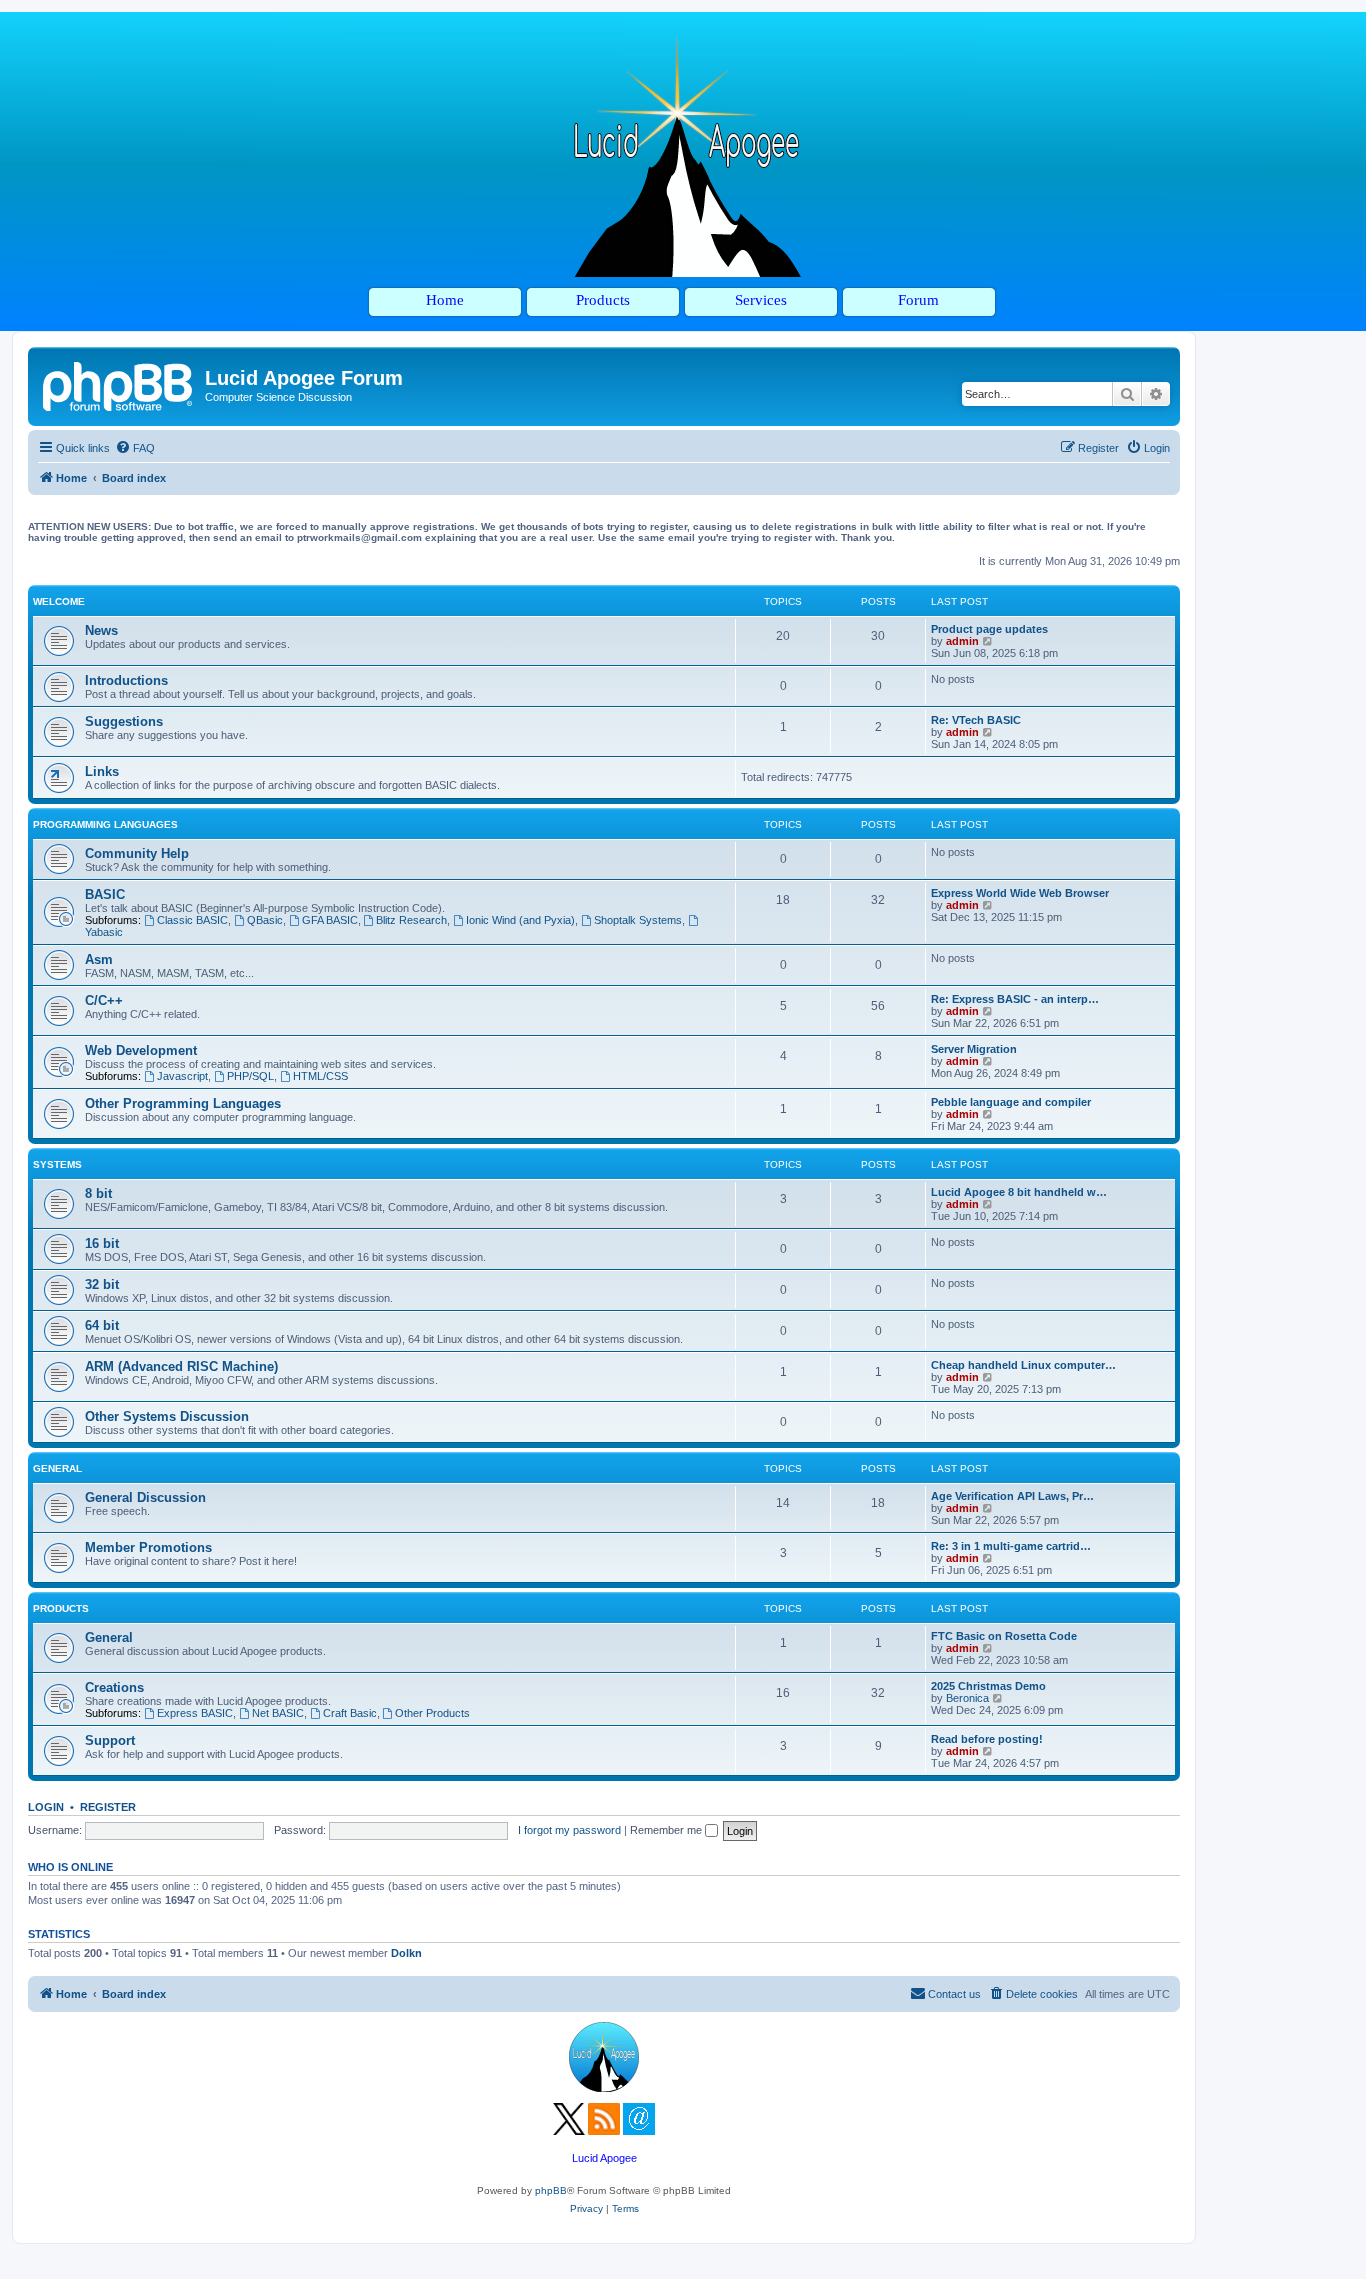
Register (108, 1807)
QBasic (265, 920)
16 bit (102, 1243)
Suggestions (124, 721)
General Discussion (145, 1497)
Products (61, 1608)
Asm (99, 959)
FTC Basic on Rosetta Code (1004, 1636)
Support (110, 1740)
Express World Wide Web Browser (1020, 893)
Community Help (137, 853)
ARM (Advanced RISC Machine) (181, 1366)
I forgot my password (569, 1830)
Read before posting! (987, 1739)
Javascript (182, 1076)
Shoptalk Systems (638, 920)
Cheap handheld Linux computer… (1023, 1365)
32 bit (102, 1284)
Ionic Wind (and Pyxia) (520, 920)
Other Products (432, 1713)
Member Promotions (148, 1547)
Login (46, 1807)
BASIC (105, 894)
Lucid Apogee (604, 2158)
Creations (114, 1687)
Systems (57, 1164)
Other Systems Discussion (167, 1416)
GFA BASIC (330, 920)
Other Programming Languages (183, 1103)
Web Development (141, 1050)
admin (962, 641)
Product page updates (989, 629)
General (57, 1468)
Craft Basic (350, 1713)
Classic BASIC (192, 920)
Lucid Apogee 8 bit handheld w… (1019, 1192)
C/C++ (104, 1000)
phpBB (551, 2190)
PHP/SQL (250, 1076)
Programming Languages (105, 824)
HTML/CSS (320, 1076)
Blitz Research (411, 920)
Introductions (126, 680)
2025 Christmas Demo (988, 1686)
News (101, 630)
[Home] (119, 384)
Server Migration (974, 1049)
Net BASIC (278, 1713)
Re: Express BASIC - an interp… (1015, 999)
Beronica (967, 1698)
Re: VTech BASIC (976, 720)
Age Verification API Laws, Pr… (1012, 1496)
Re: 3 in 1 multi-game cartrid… (1011, 1546)
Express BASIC (195, 1713)
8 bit (98, 1193)
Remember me (667, 1830)
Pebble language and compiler (1011, 1102)
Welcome (59, 601)
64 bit (102, 1325)
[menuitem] (135, 448)
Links (102, 771)
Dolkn (406, 1953)
